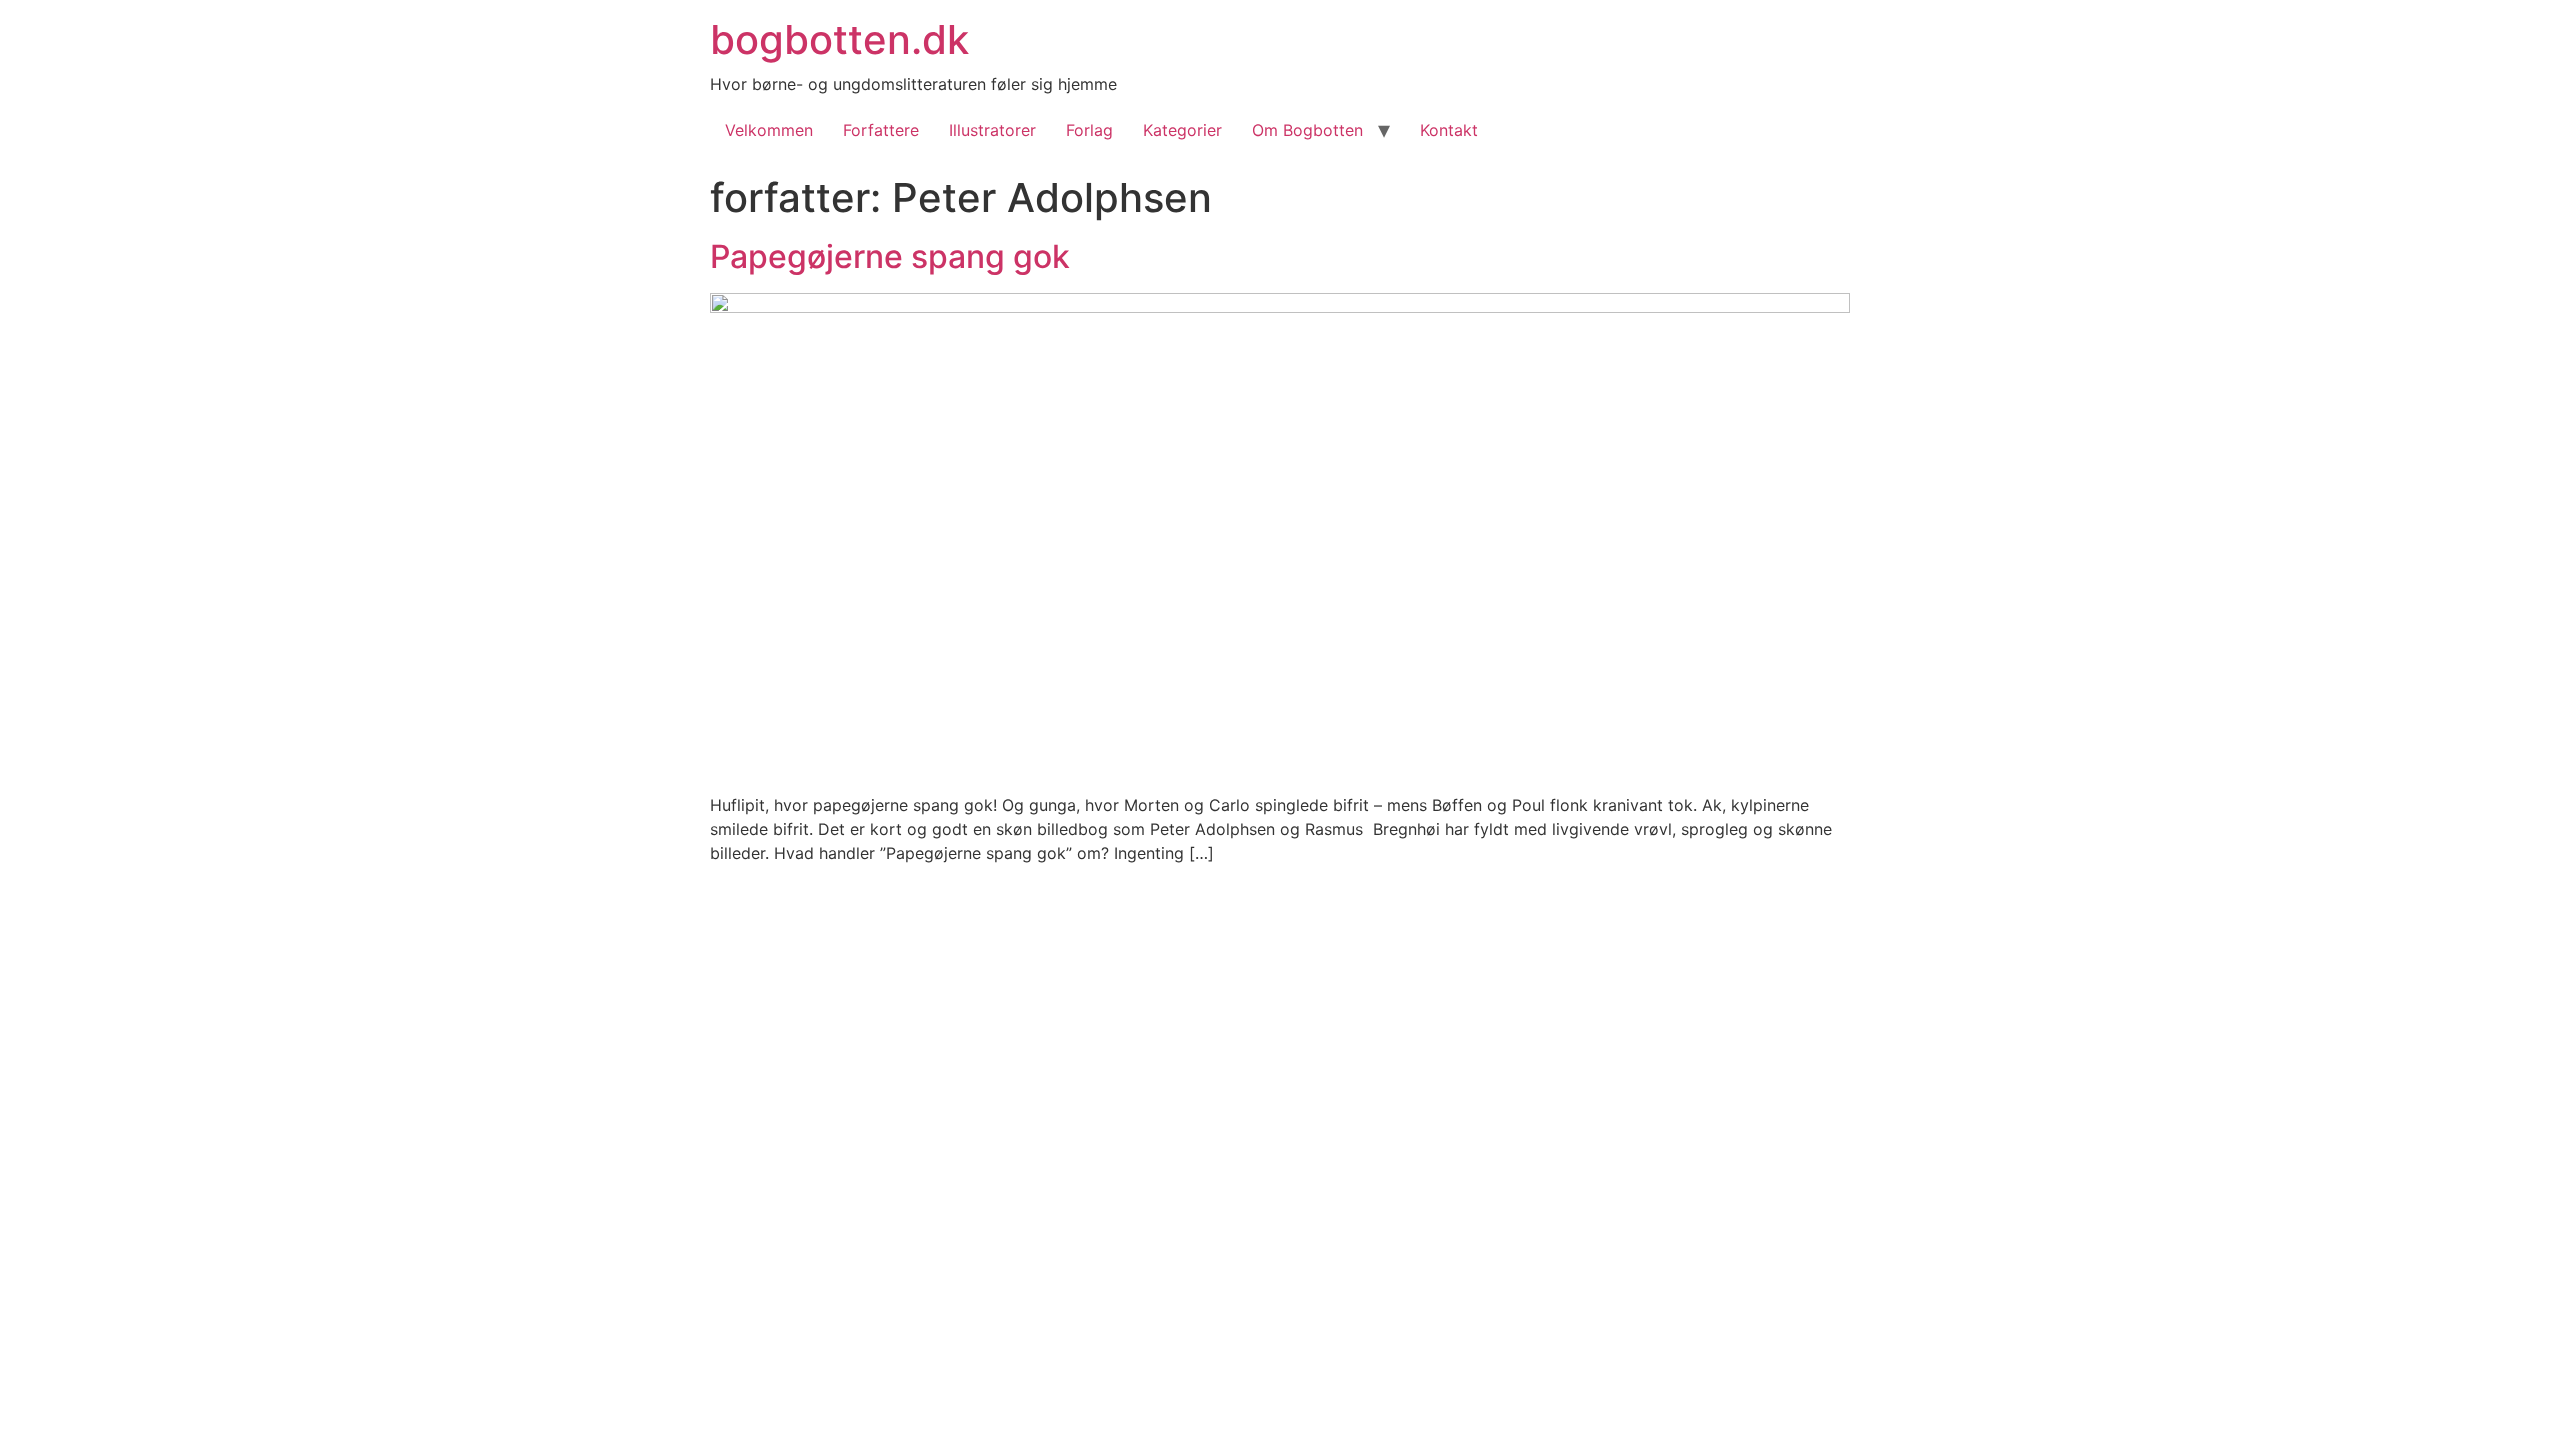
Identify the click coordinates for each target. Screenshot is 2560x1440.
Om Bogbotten (1307, 130)
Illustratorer (992, 130)
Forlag (1089, 130)
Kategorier (1182, 130)
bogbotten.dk (839, 39)
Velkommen (769, 130)
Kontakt (1449, 130)
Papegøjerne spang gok (890, 256)
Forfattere (881, 130)
